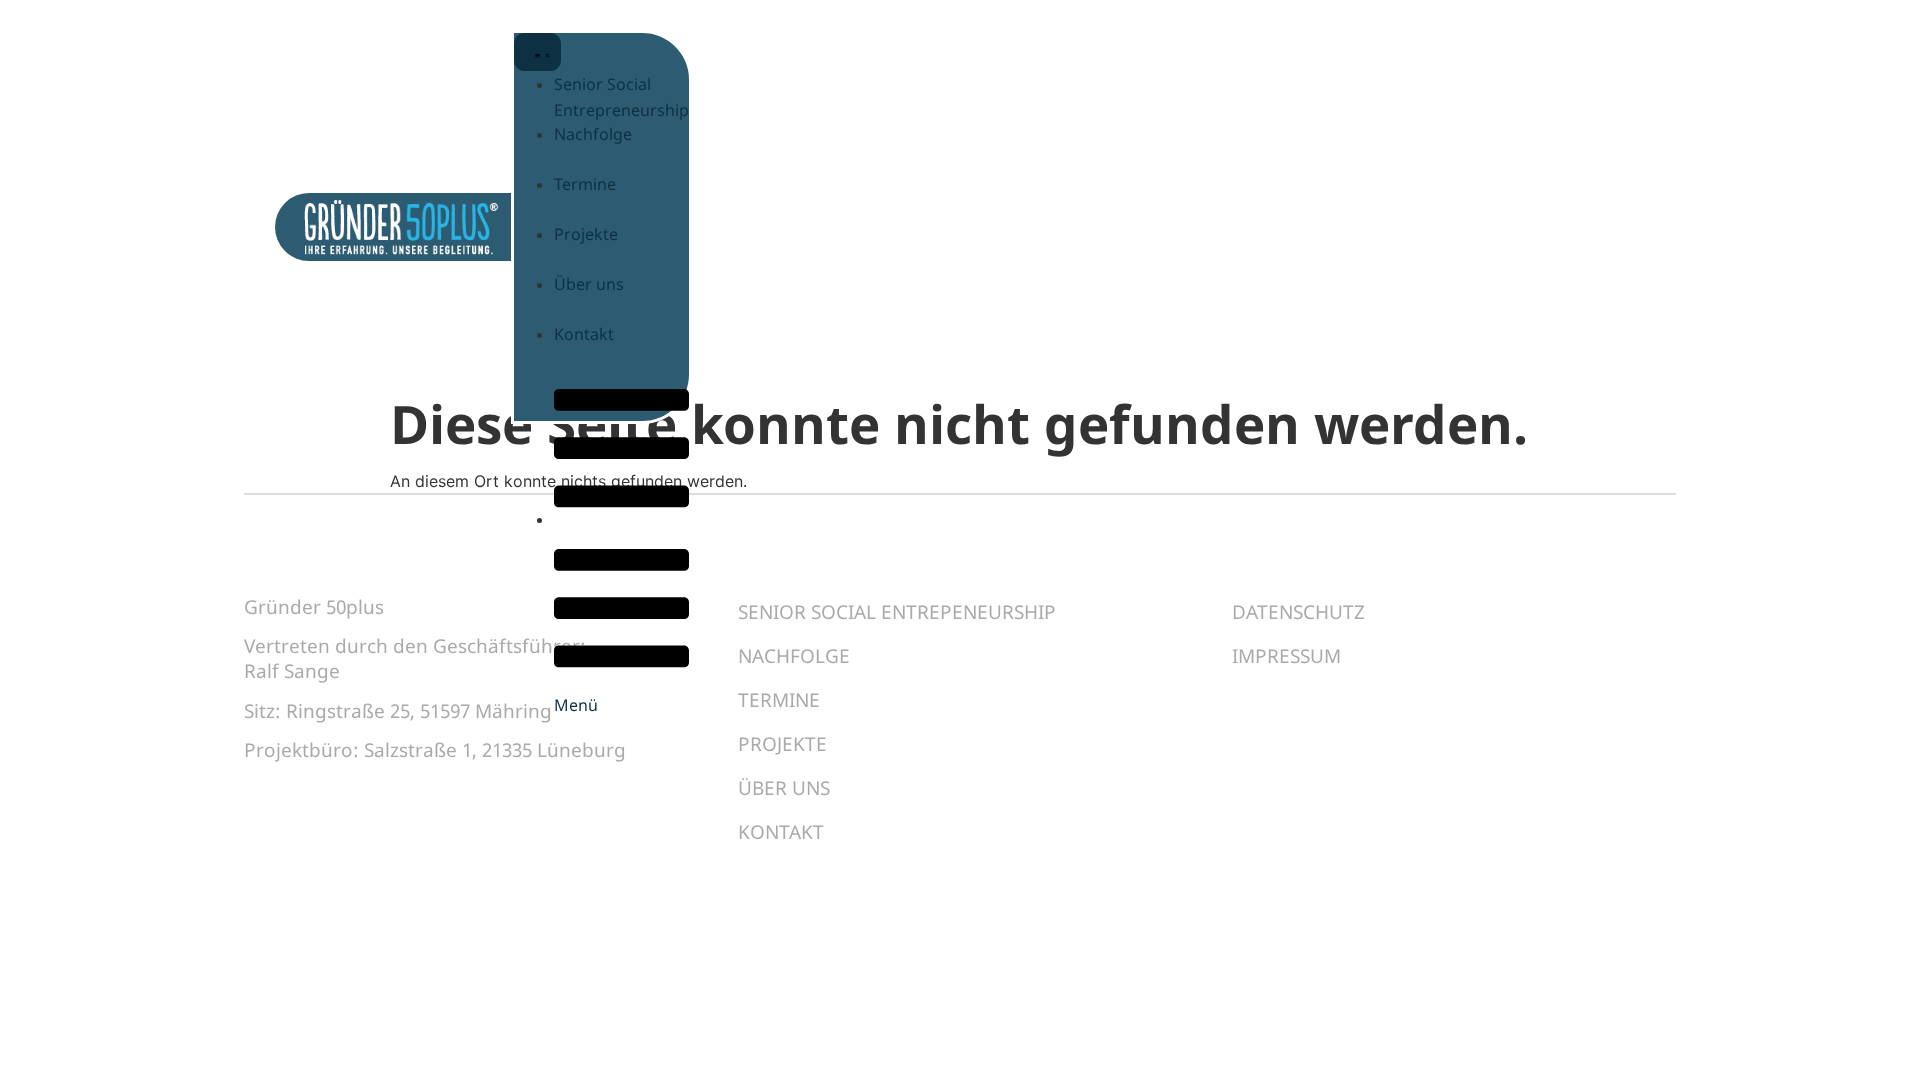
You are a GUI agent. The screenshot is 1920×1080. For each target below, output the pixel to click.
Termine (779, 700)
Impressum (1286, 656)
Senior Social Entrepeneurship (897, 612)
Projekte (782, 744)
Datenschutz (1298, 612)
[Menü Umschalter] (537, 52)
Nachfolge (794, 656)
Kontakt (781, 832)
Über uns (784, 788)
